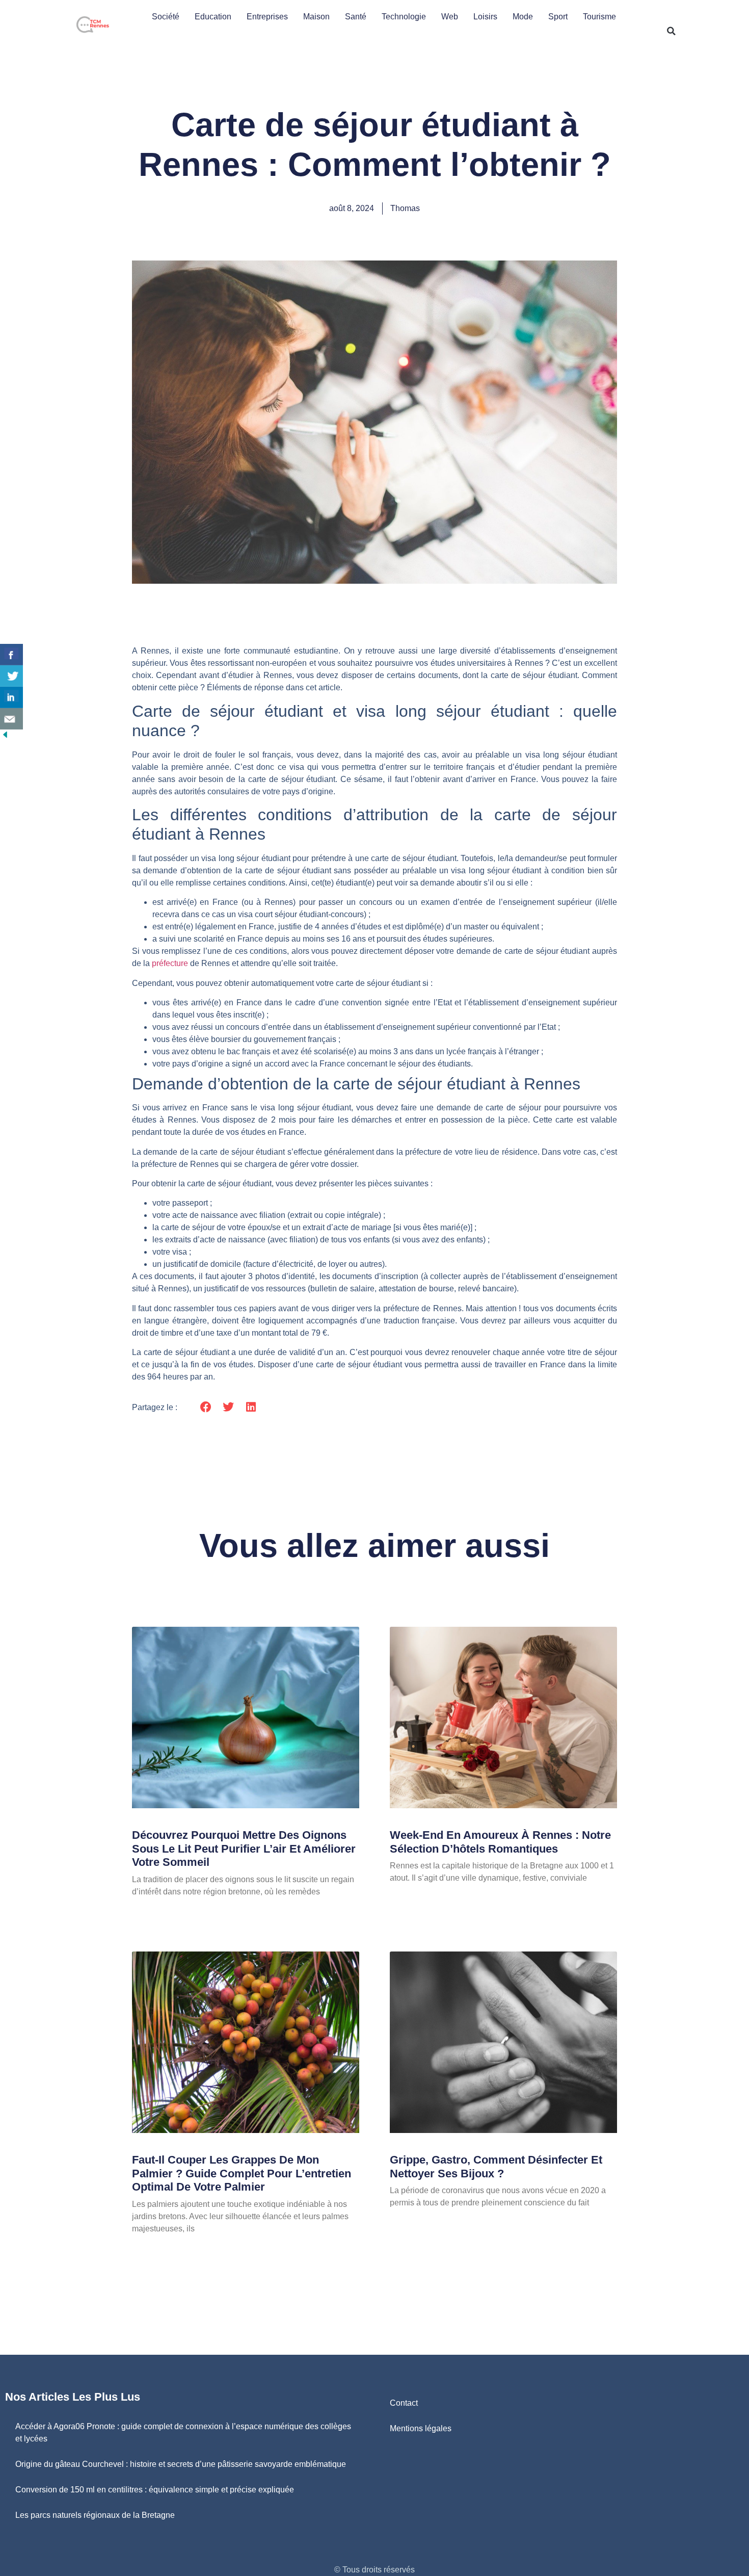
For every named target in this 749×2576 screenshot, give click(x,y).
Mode (523, 17)
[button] (671, 31)
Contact (404, 2403)
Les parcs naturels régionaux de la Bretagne (95, 2515)
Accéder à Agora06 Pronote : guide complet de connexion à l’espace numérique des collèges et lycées (183, 2432)
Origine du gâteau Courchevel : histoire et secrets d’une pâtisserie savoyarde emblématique (181, 2464)
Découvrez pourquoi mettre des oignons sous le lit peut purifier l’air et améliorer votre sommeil (244, 1849)
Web (450, 17)
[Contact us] (11, 719)
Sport (558, 17)
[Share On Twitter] (11, 676)
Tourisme (599, 17)
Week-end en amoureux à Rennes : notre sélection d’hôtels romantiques (500, 1842)
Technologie (404, 17)
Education (213, 17)
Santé (356, 17)
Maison (316, 17)
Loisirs (485, 17)
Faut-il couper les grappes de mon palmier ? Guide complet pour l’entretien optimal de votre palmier (242, 2173)
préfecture (170, 963)
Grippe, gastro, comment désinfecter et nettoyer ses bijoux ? (496, 2166)
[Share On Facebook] (11, 655)
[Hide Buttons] (5, 737)
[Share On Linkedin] (11, 697)
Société (166, 17)
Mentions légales (421, 2428)
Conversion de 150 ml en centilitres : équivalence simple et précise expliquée (155, 2490)
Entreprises (267, 17)
